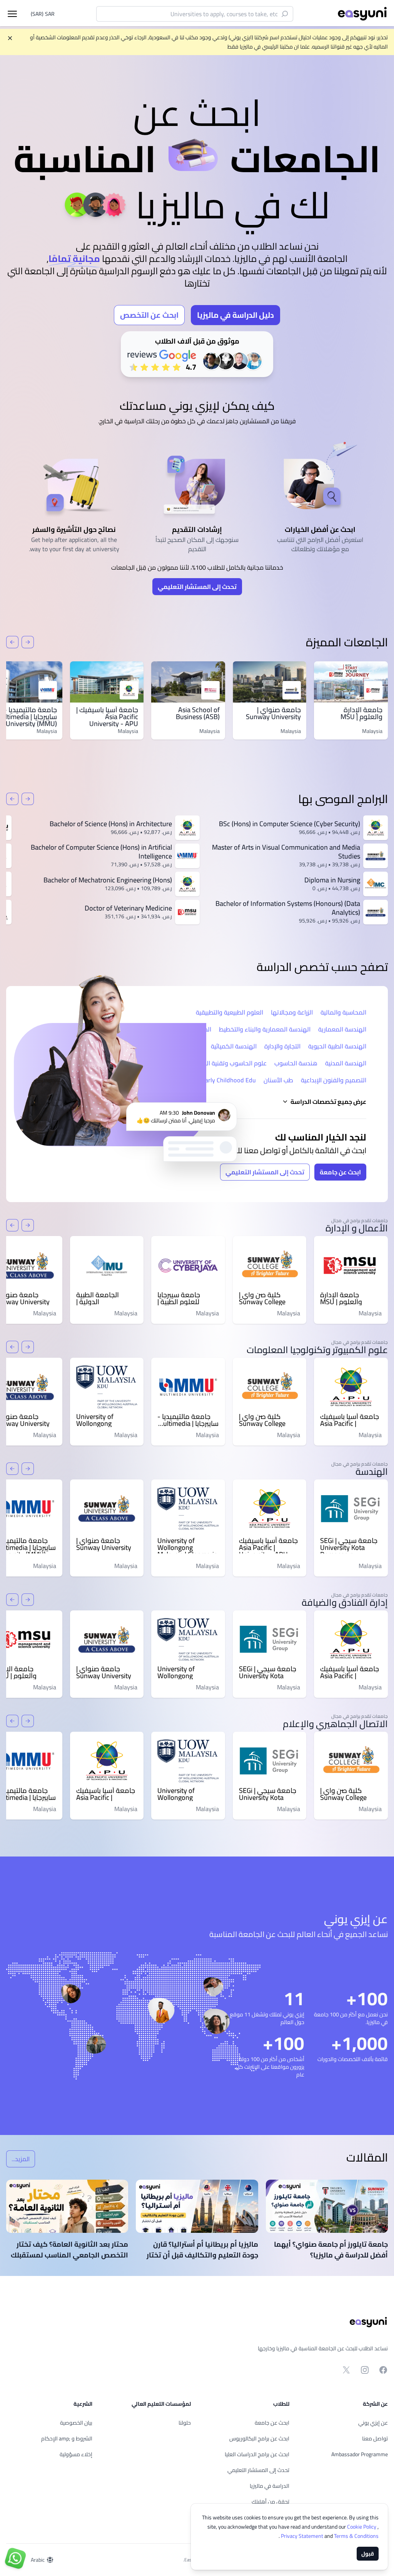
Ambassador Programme (360, 2454)
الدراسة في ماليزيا (270, 2486)
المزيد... (18, 2160)
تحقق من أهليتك (270, 2502)
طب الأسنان (278, 1080)
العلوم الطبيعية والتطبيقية (230, 1012)
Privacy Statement (303, 2536)
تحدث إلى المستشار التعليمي (197, 587)
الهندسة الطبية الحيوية (337, 1046)
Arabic (38, 2560)
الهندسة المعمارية (342, 1029)
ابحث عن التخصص (149, 315)
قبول (368, 2554)
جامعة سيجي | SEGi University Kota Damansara (349, 1544)
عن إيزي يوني (373, 2423)
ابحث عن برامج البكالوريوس (259, 2438)
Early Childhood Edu (229, 1080)
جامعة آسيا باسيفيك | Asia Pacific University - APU (107, 717)
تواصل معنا (375, 2438)
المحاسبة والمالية (343, 1012)
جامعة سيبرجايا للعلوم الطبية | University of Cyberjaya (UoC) (181, 1298)
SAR (43, 14)
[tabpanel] (197, 226)
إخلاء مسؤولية (76, 2454)
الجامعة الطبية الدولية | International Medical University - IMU (105, 1298)
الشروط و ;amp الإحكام (67, 2438)
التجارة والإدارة (282, 1046)
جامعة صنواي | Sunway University (273, 713)
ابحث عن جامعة (340, 1172)
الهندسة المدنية (346, 1063)
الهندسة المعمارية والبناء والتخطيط (265, 1029)
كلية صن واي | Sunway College (262, 1298)
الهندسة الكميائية (234, 1046)
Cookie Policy (362, 2527)
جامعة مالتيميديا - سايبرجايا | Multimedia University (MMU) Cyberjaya (188, 1420)
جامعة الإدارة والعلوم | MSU (361, 713)
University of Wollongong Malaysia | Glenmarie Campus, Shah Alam (106, 1420)
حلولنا (185, 2423)
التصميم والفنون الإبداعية (334, 1080)
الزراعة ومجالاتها (292, 1012)
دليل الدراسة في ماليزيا (235, 315)
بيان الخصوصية (76, 2423)
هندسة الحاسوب (296, 1063)
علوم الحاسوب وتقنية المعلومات (225, 1063)
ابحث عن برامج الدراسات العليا (257, 2454)
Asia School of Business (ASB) (198, 713)
